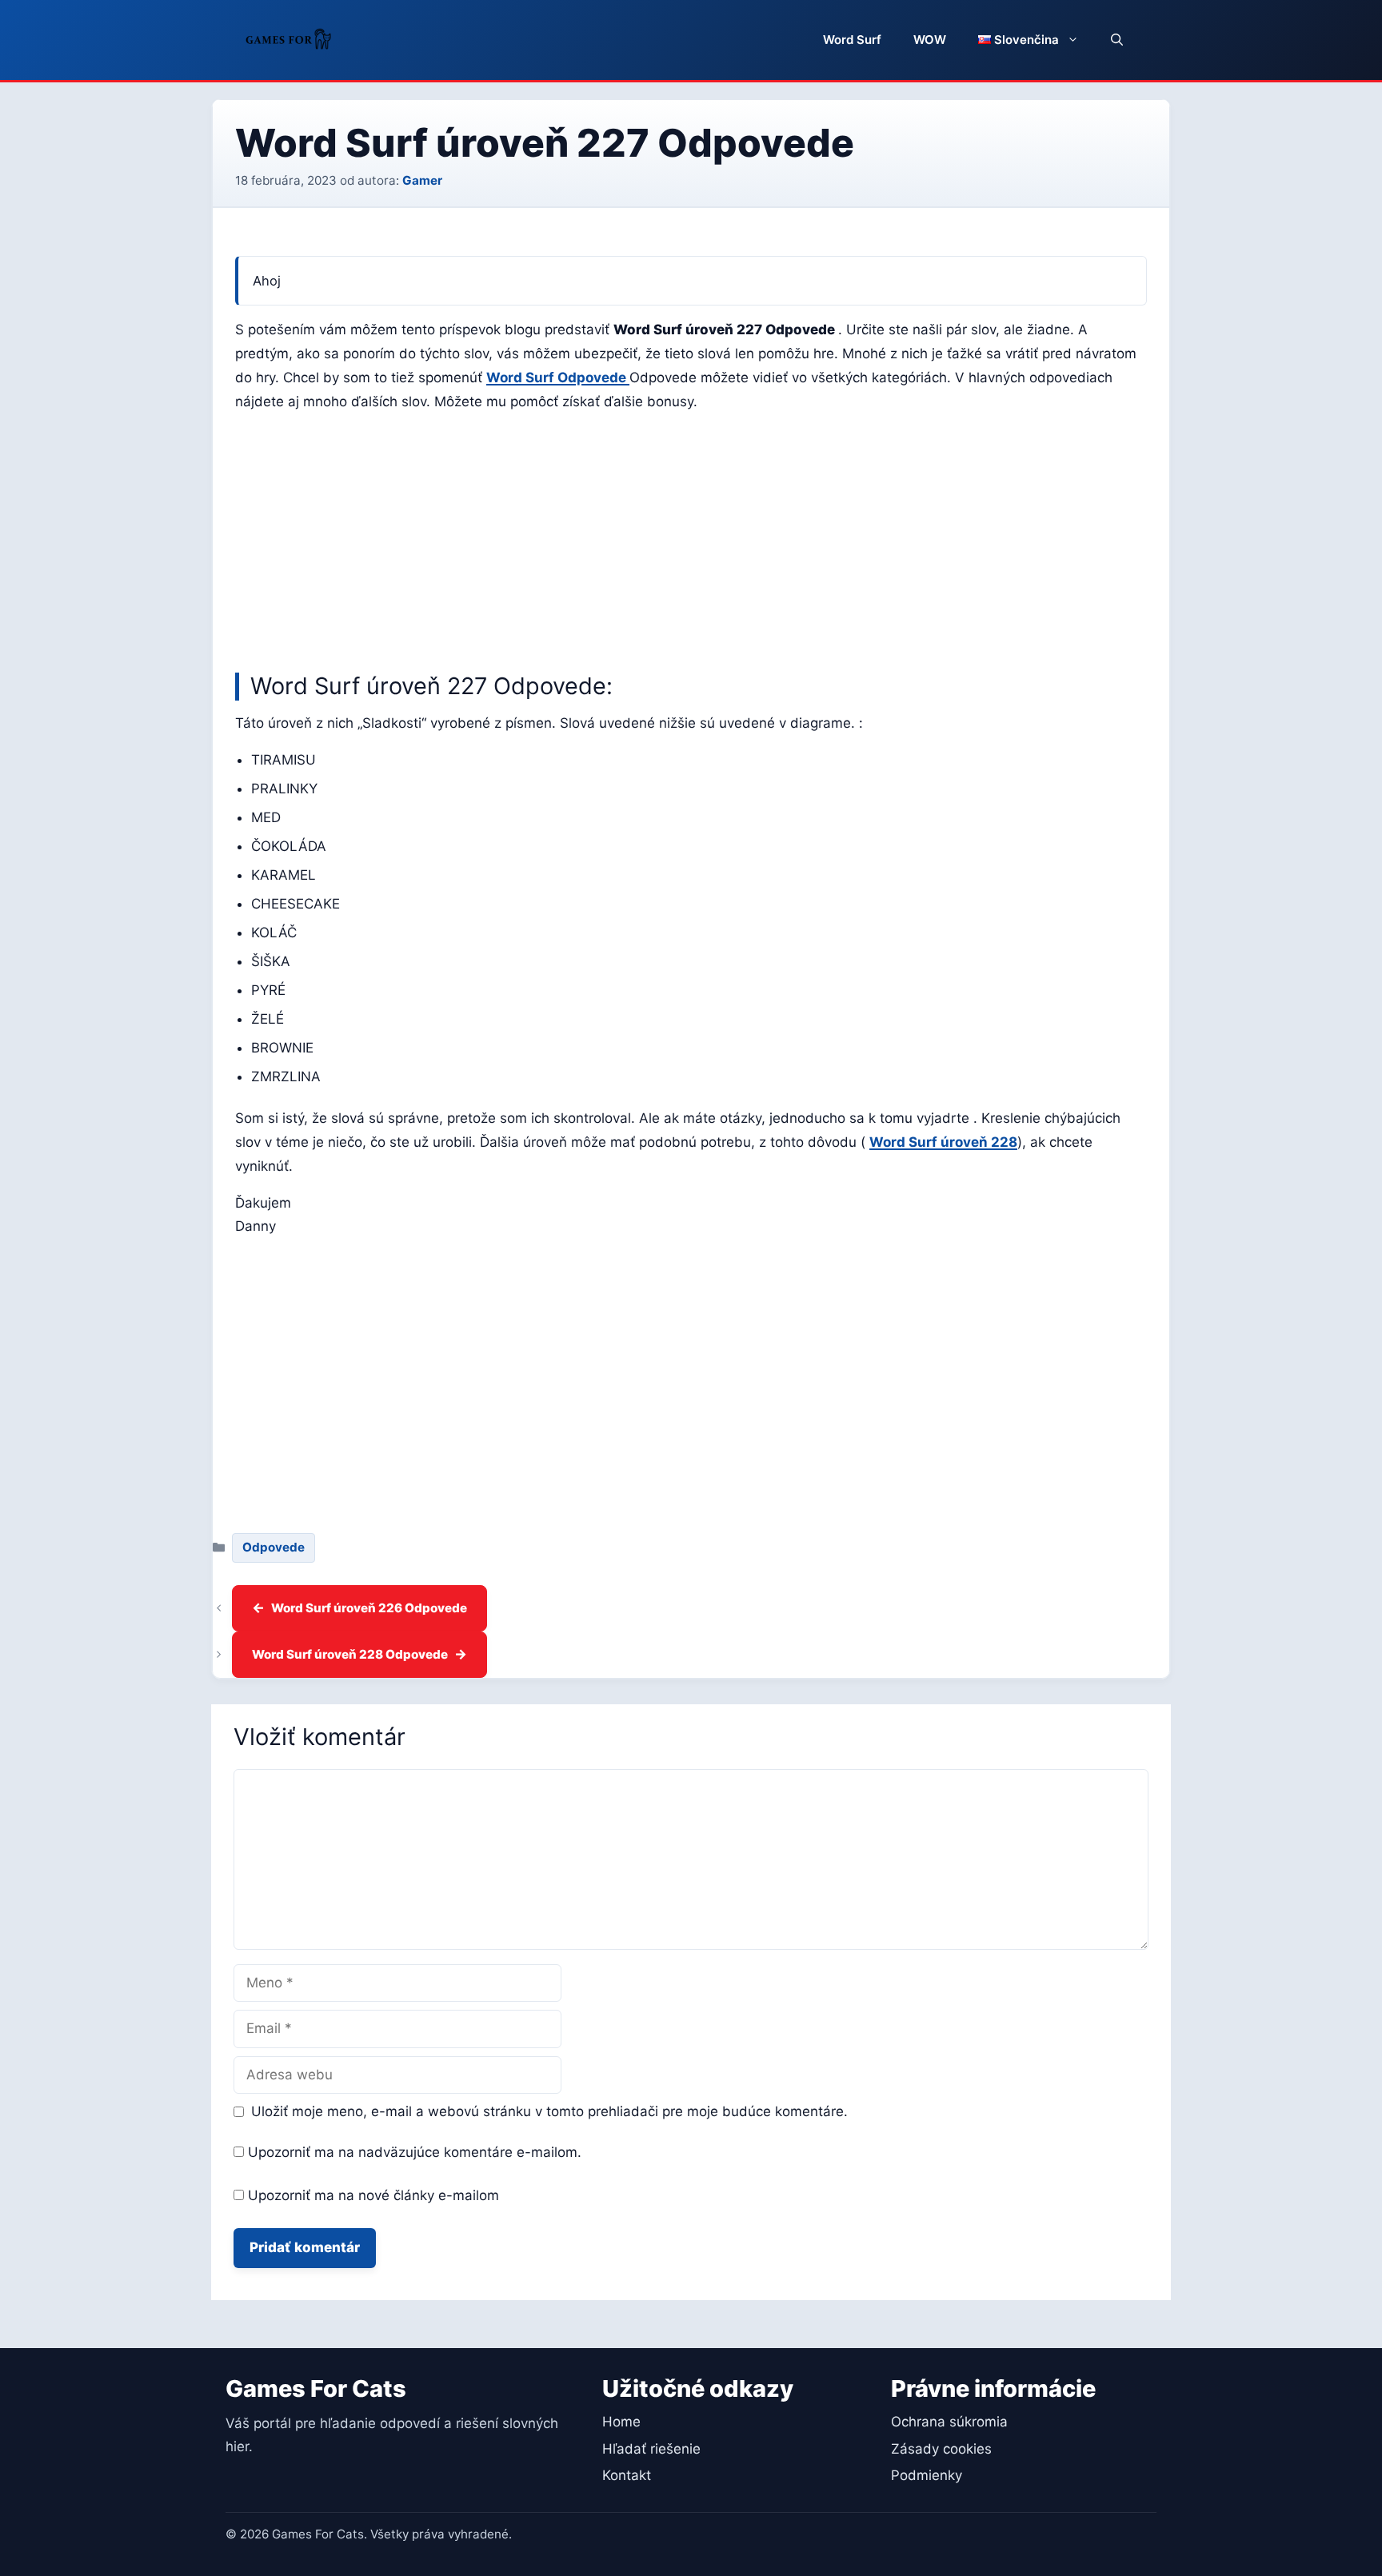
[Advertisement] (691, 538)
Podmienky (927, 2475)
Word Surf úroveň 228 (943, 1142)
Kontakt (627, 2475)
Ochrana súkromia (949, 2422)
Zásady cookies (941, 2449)
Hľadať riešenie (651, 2449)
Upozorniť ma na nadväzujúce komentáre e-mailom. (415, 2152)
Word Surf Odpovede (558, 377)
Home (621, 2422)
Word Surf (852, 40)
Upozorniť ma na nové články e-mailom (373, 2195)
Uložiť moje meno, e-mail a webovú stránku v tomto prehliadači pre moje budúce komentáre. (549, 2111)
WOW (930, 40)
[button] (1117, 40)
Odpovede (274, 1547)
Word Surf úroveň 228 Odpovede (350, 1654)
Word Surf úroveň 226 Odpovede (369, 1608)
